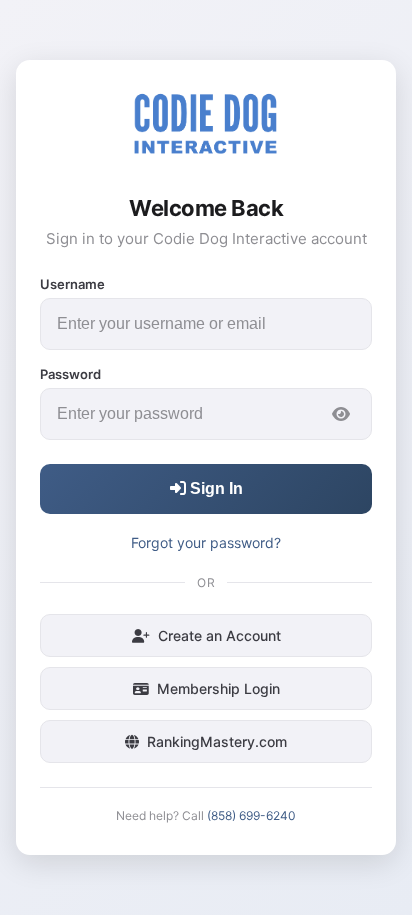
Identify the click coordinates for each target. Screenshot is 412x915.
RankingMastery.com (217, 741)
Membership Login (218, 688)
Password (70, 374)
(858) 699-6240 (251, 815)
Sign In (214, 488)
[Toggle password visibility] (341, 414)
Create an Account (219, 635)
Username (72, 284)
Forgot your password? (206, 542)
